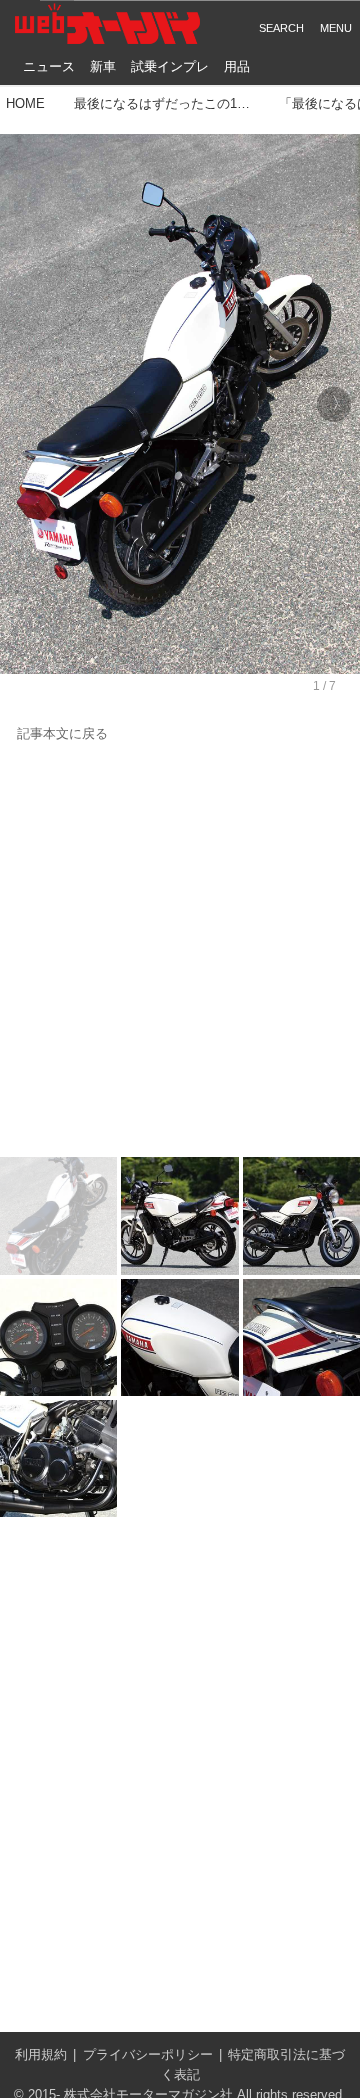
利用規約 (41, 2055)
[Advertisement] (180, 951)
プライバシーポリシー (148, 2055)
